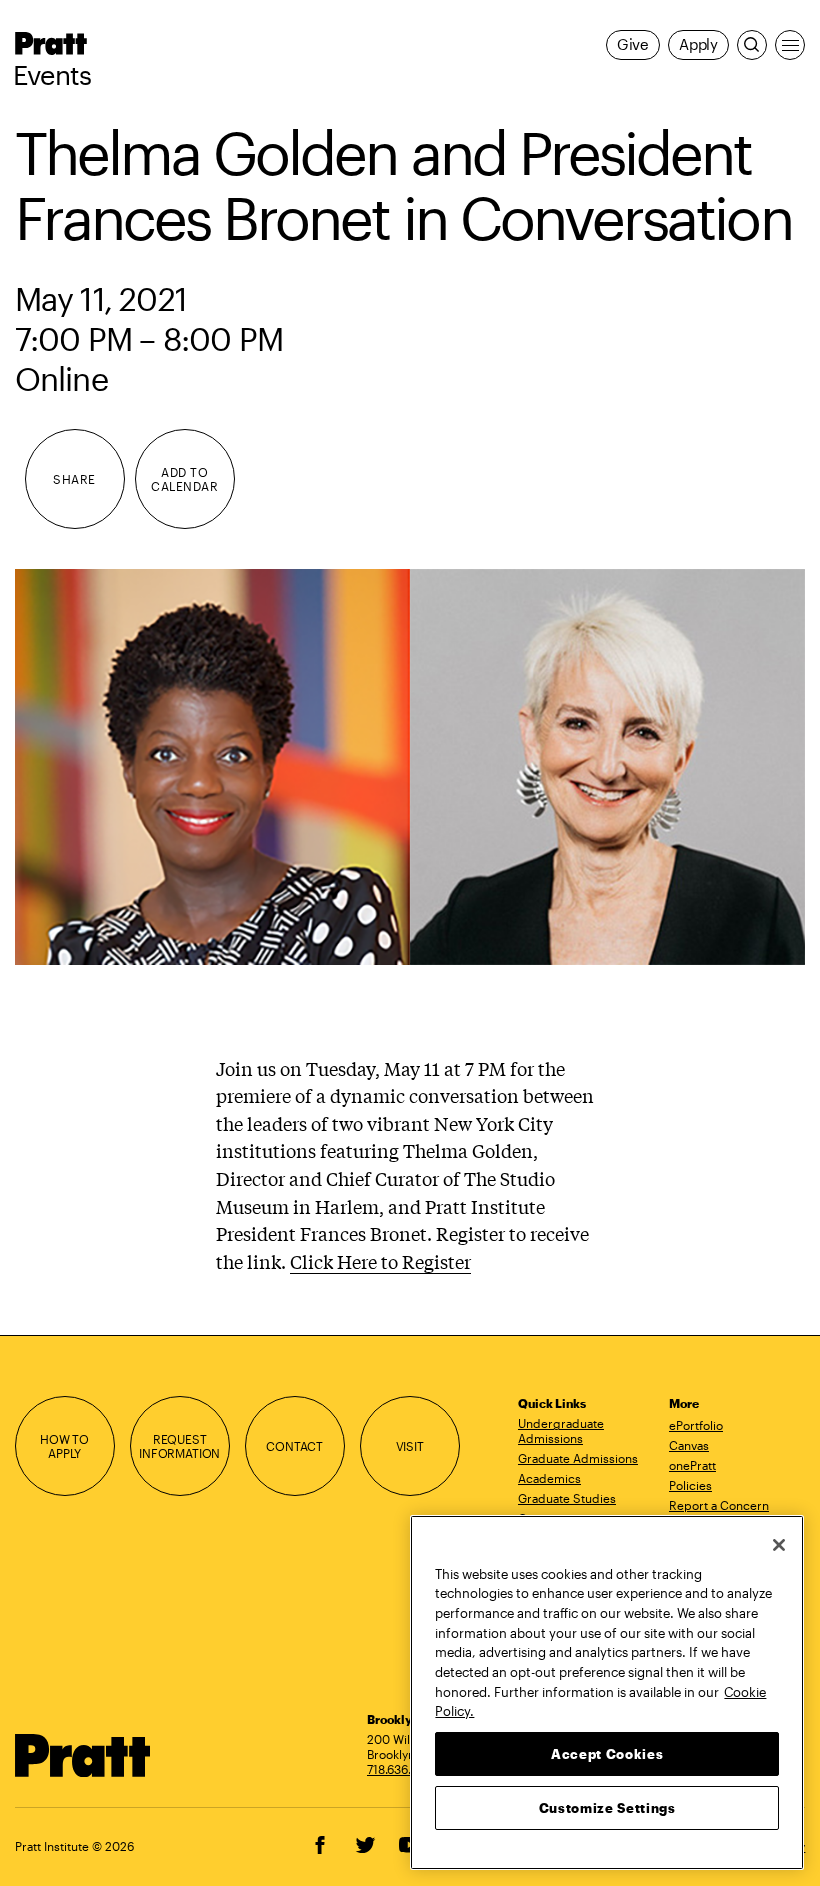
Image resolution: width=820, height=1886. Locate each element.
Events (52, 75)
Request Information (179, 1446)
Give (633, 44)
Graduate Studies (567, 1498)
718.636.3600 (404, 1769)
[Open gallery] (410, 766)
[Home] (83, 1755)
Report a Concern (719, 1505)
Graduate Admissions (578, 1458)
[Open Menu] (790, 45)
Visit (410, 1446)
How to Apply (64, 1446)
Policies (690, 1485)
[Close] (779, 1545)
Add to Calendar (184, 479)
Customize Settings (607, 1808)
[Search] (752, 45)
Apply (698, 44)
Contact (294, 1446)
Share (74, 479)
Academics (549, 1478)
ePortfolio (696, 1425)
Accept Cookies (607, 1754)
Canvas (689, 1445)
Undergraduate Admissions (561, 1430)
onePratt (692, 1465)
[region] (607, 1692)
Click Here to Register (380, 1261)
